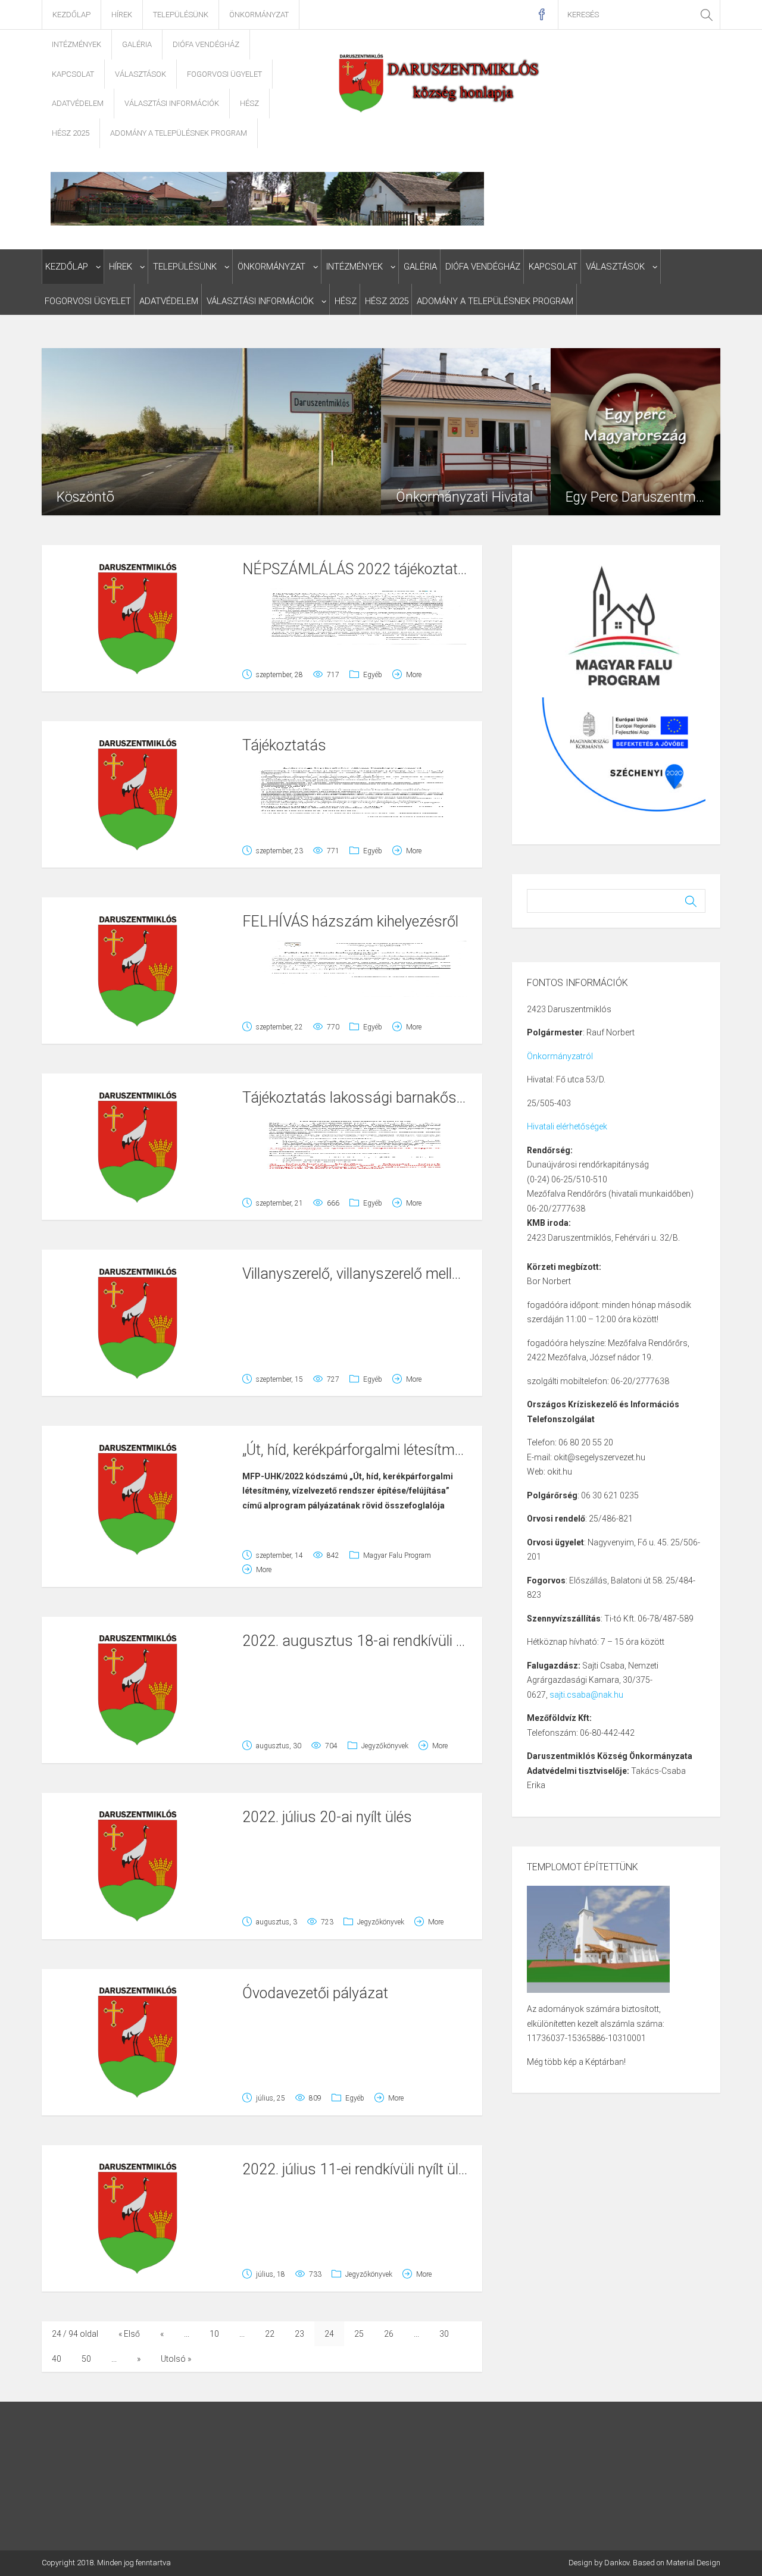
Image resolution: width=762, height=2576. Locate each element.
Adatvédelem (78, 103)
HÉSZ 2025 (71, 133)
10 (214, 2334)
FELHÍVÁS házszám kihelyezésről (350, 921)
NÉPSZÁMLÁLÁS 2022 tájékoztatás (358, 569)
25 (359, 2334)
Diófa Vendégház (206, 44)
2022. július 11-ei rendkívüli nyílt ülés (358, 2169)
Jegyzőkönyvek (385, 1746)
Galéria (137, 44)
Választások (140, 74)
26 (389, 2334)
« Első (129, 2334)
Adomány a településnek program (179, 133)
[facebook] (541, 15)
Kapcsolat (73, 74)
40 (57, 2359)
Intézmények (76, 44)
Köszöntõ (85, 497)
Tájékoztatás (284, 745)
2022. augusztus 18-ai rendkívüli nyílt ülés (377, 1641)
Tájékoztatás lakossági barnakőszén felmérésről (398, 1098)
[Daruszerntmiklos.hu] (440, 82)
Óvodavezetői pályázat (315, 1993)
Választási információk (172, 103)
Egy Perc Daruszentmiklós (644, 497)
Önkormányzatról (560, 1056)
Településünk (181, 15)
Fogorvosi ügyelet (224, 74)
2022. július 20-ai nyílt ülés (327, 1817)
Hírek (122, 15)
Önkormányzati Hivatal (464, 497)
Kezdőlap (71, 15)
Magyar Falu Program (397, 1555)
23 (299, 2334)
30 (444, 2334)
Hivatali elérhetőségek (567, 1126)
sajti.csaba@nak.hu (586, 1695)
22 (270, 2334)
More (414, 675)
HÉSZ (249, 103)
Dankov (617, 2563)
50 (86, 2359)
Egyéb (373, 675)
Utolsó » (176, 2359)
